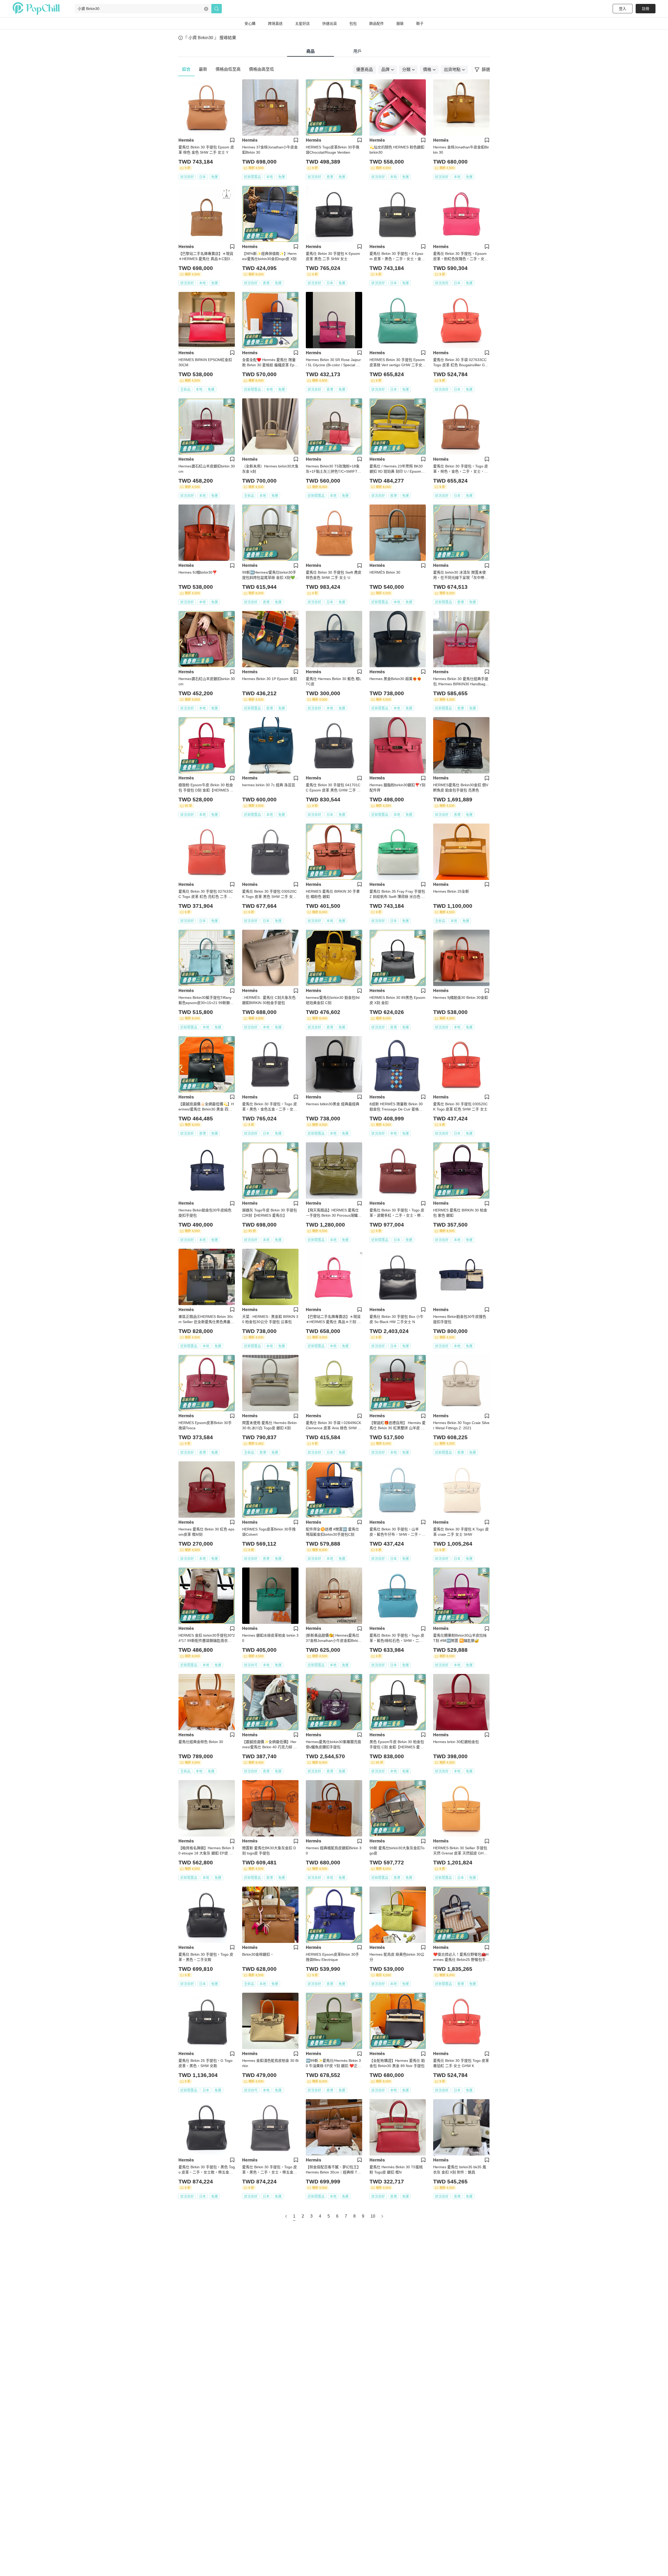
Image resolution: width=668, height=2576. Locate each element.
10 (373, 2216)
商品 (311, 51)
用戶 (357, 51)
